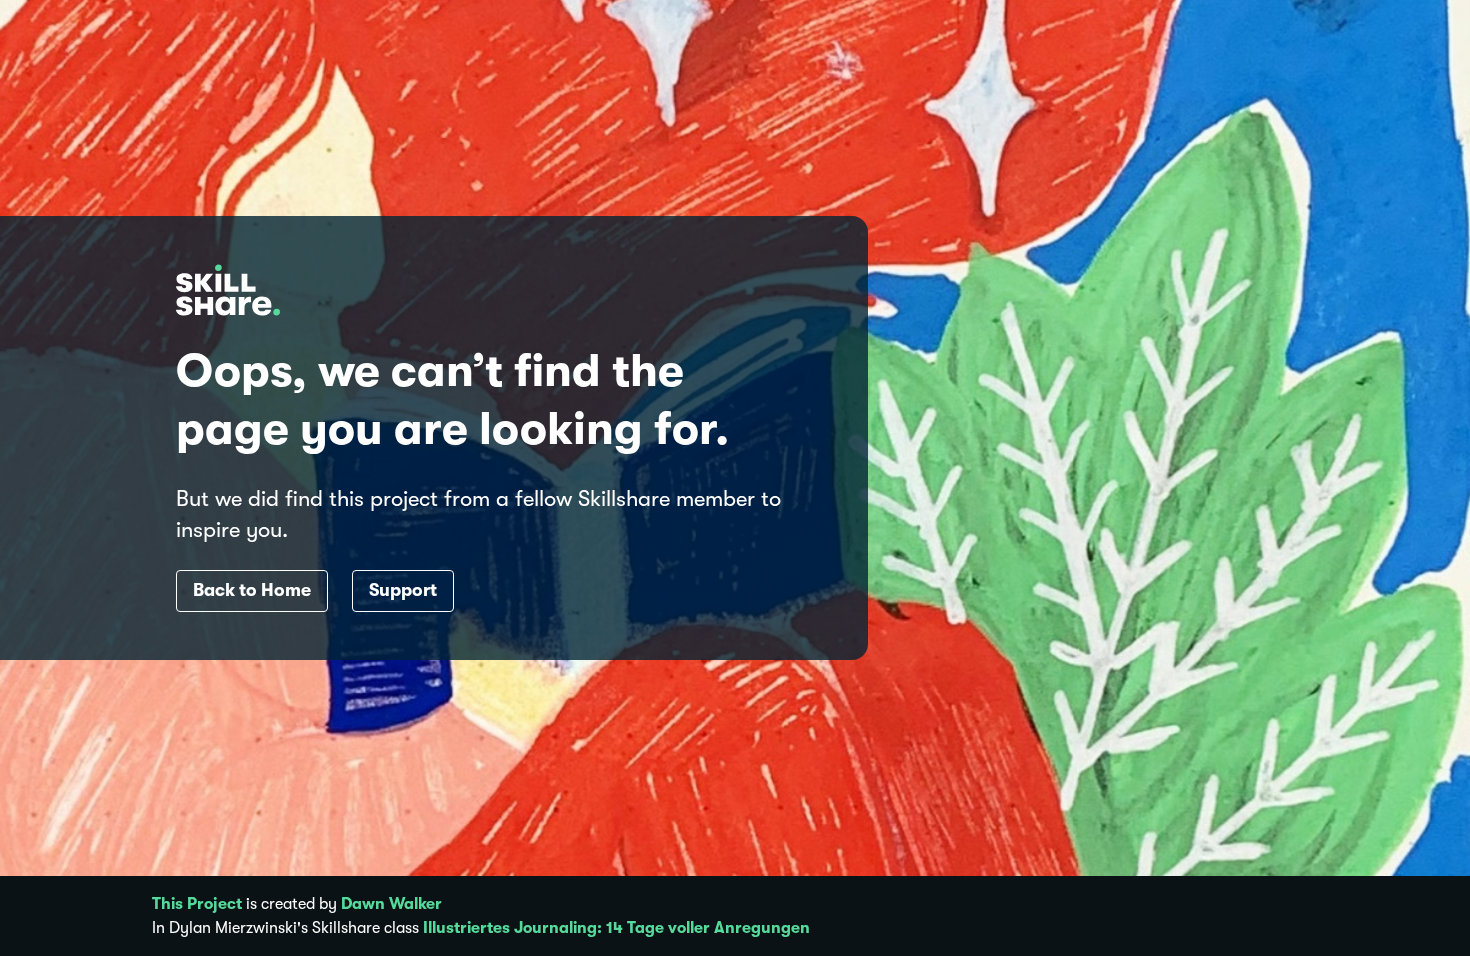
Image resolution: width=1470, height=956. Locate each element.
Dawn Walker (391, 904)
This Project (197, 904)
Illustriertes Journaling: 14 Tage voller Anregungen (616, 928)
